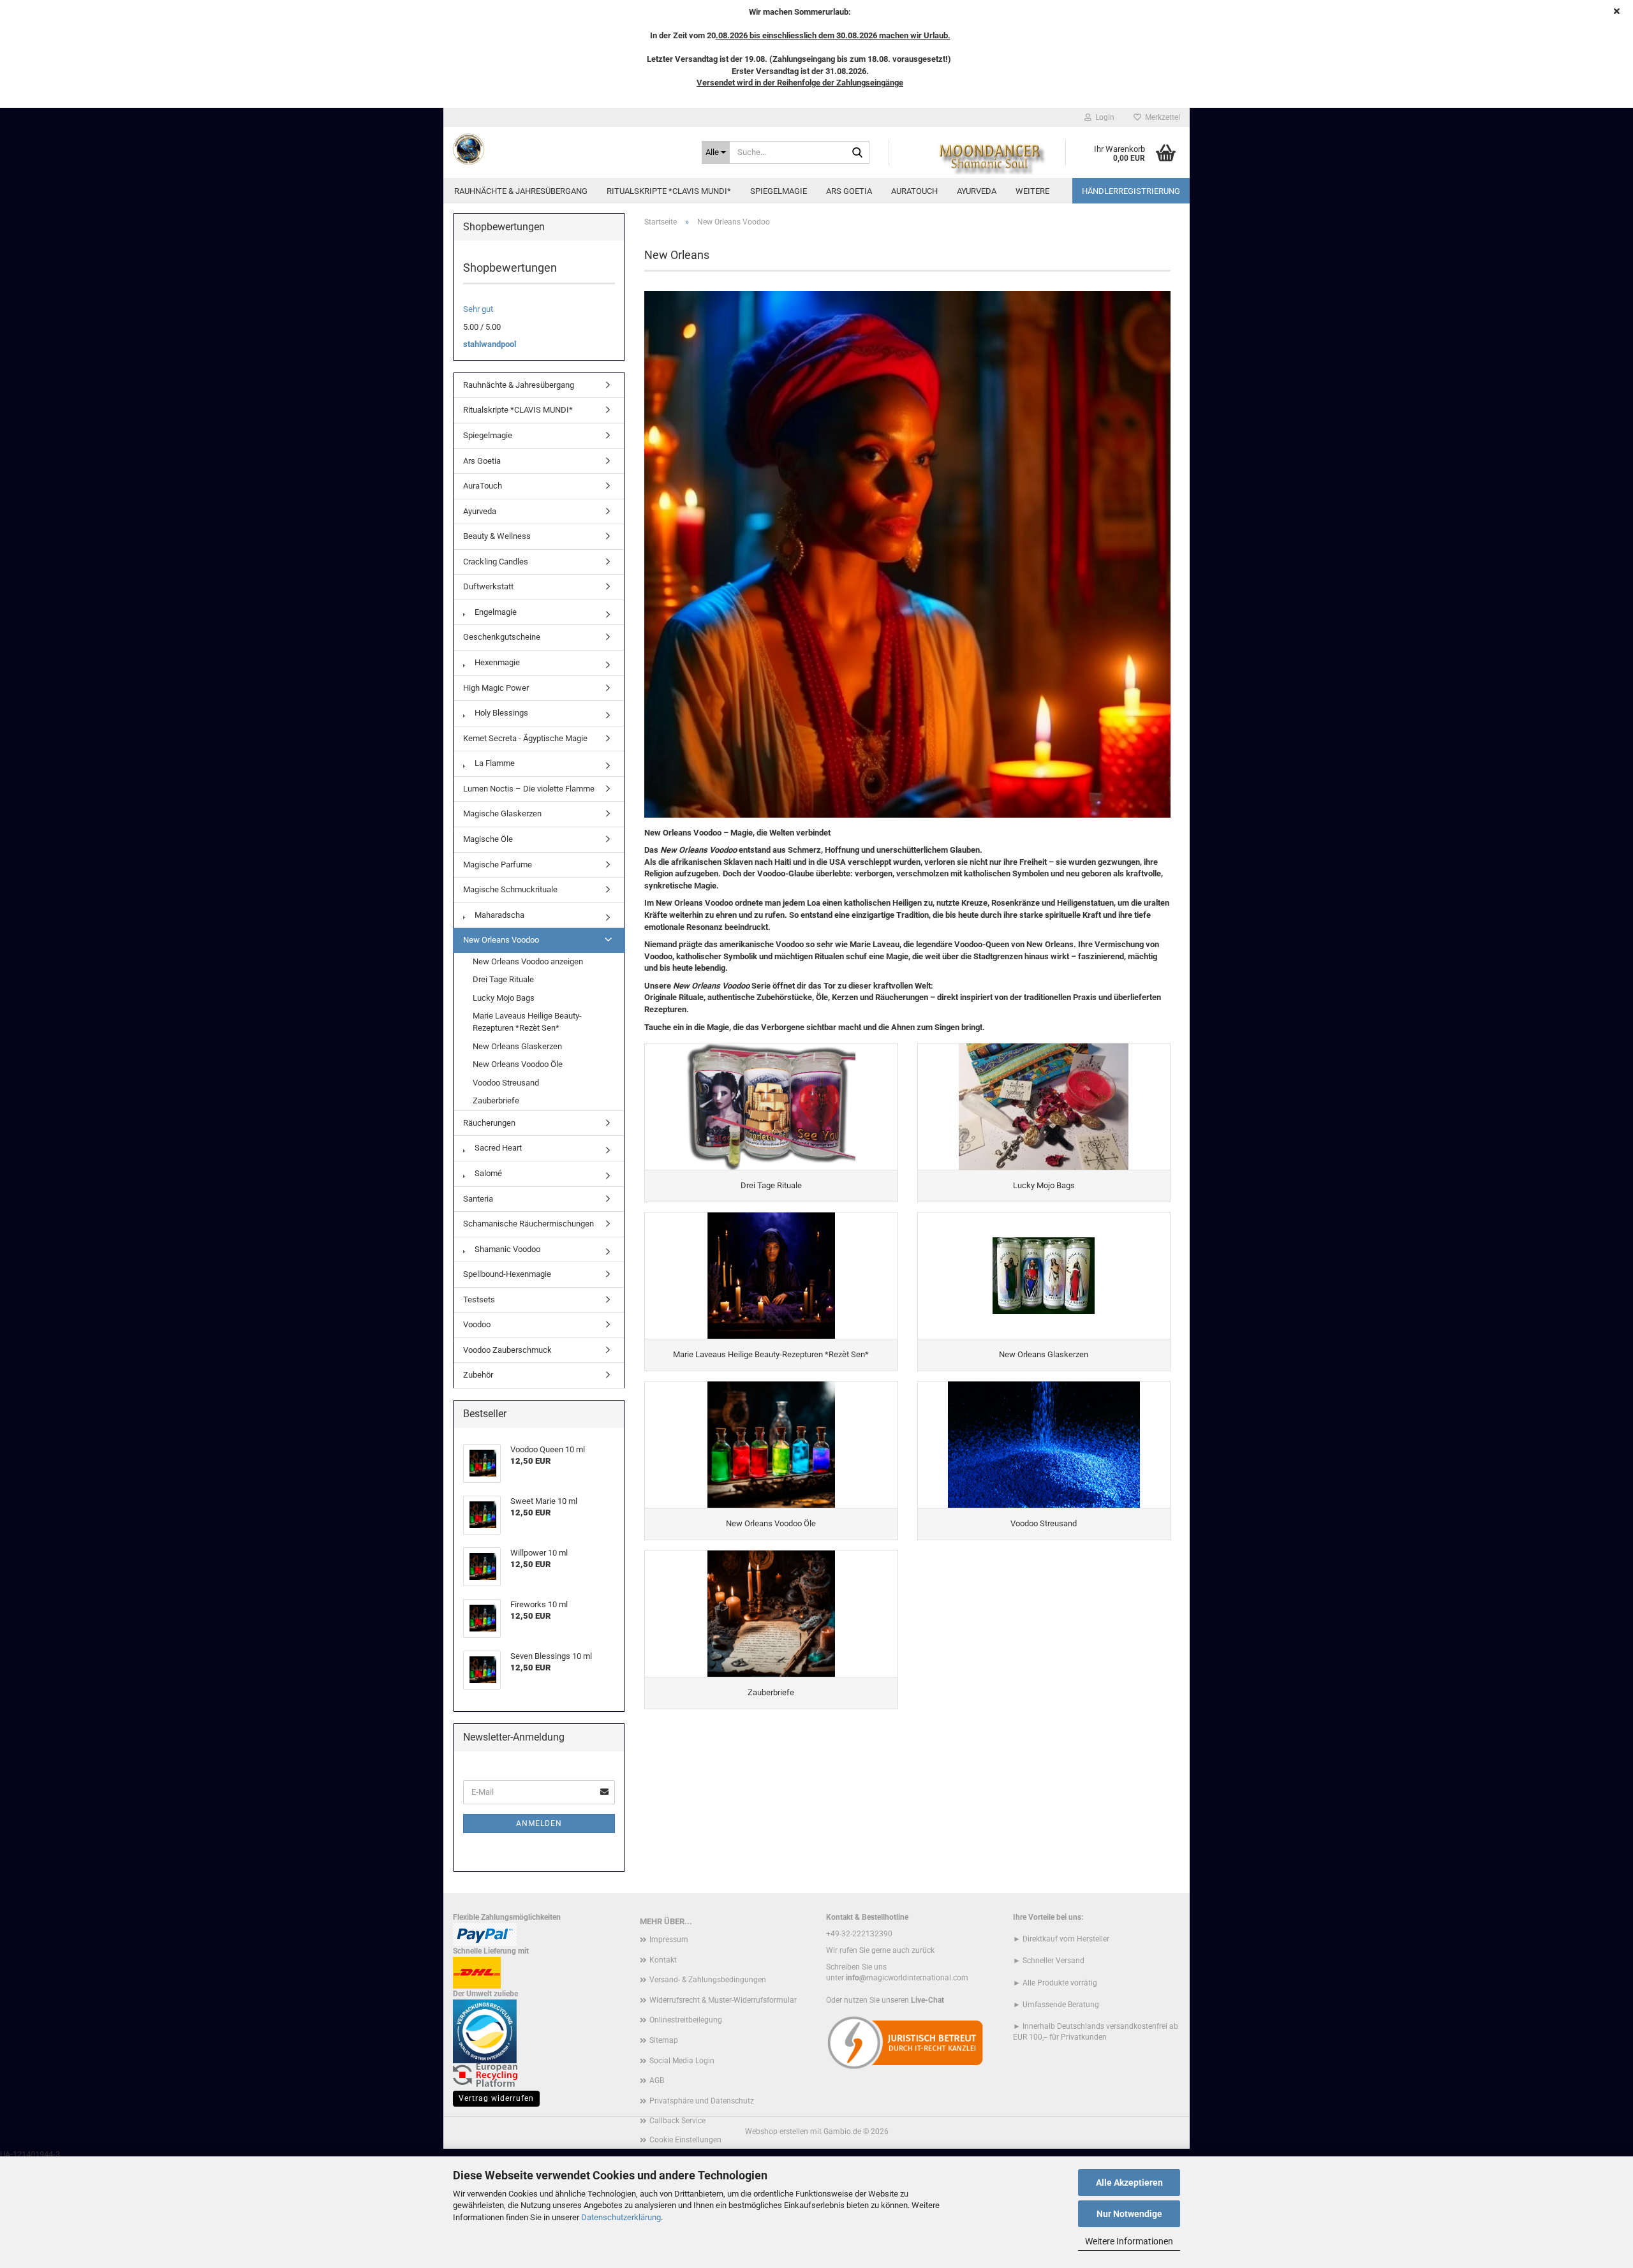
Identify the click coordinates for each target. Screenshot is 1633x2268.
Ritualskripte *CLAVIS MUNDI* (669, 191)
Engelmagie (495, 612)
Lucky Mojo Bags (504, 998)
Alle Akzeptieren (1129, 2183)
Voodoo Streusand (506, 1083)
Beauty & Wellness (497, 536)
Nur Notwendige (1129, 2214)
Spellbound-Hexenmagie (507, 1274)
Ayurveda (977, 191)
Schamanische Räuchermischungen (528, 1224)
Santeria (478, 1199)
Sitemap (664, 2040)
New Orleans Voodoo (501, 940)
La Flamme (494, 763)
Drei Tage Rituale (503, 979)
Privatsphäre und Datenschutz (702, 2101)
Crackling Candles (496, 562)
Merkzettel (1161, 117)
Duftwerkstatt (488, 586)
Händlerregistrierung (1131, 191)
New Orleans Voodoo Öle (518, 1064)
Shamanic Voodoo (506, 1249)
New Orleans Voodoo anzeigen (528, 961)
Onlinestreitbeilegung (686, 2020)
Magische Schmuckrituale (510, 889)
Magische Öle (488, 839)
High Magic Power (496, 688)
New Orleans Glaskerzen (517, 1046)
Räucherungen (489, 1123)
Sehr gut (478, 309)
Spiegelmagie (779, 191)
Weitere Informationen (1129, 2241)
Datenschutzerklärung (621, 2217)
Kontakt (663, 1960)
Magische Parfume (498, 865)
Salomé (487, 1173)
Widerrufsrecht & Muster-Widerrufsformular (723, 2000)
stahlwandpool (490, 344)
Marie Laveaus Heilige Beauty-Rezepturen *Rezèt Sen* (527, 1022)
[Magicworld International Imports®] (568, 149)
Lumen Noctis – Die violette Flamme (529, 789)
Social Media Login (682, 2061)
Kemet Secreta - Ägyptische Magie (525, 738)
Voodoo (477, 1324)
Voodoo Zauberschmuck (507, 1350)
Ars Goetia (849, 191)
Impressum (669, 1940)
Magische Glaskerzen (502, 814)
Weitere (1032, 191)
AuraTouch (914, 191)
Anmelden (539, 1823)
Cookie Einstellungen (685, 2140)
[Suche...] (857, 153)
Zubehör (478, 1375)
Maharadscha (499, 915)
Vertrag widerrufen (496, 2098)
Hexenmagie (496, 662)
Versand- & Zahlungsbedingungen (708, 1980)
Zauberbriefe (496, 1101)
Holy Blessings (500, 713)
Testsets (479, 1300)
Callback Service (677, 2121)
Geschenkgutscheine (502, 637)
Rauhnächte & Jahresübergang (521, 191)
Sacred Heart (497, 1148)
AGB (657, 2080)
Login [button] (1103, 117)
